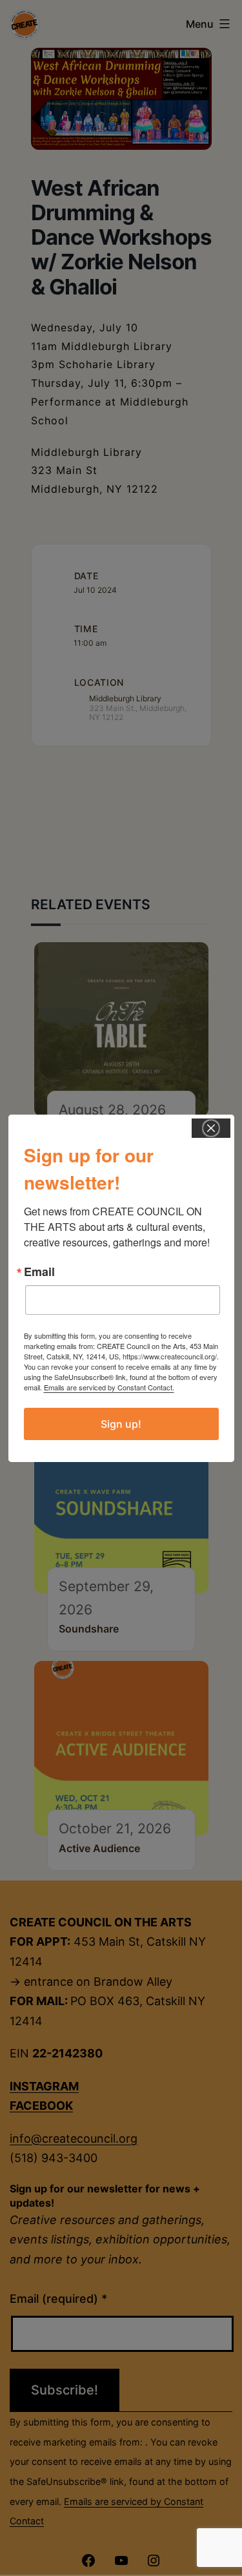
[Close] (211, 1128)
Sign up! (121, 1424)
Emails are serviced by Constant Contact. (109, 1387)
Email (39, 1272)
